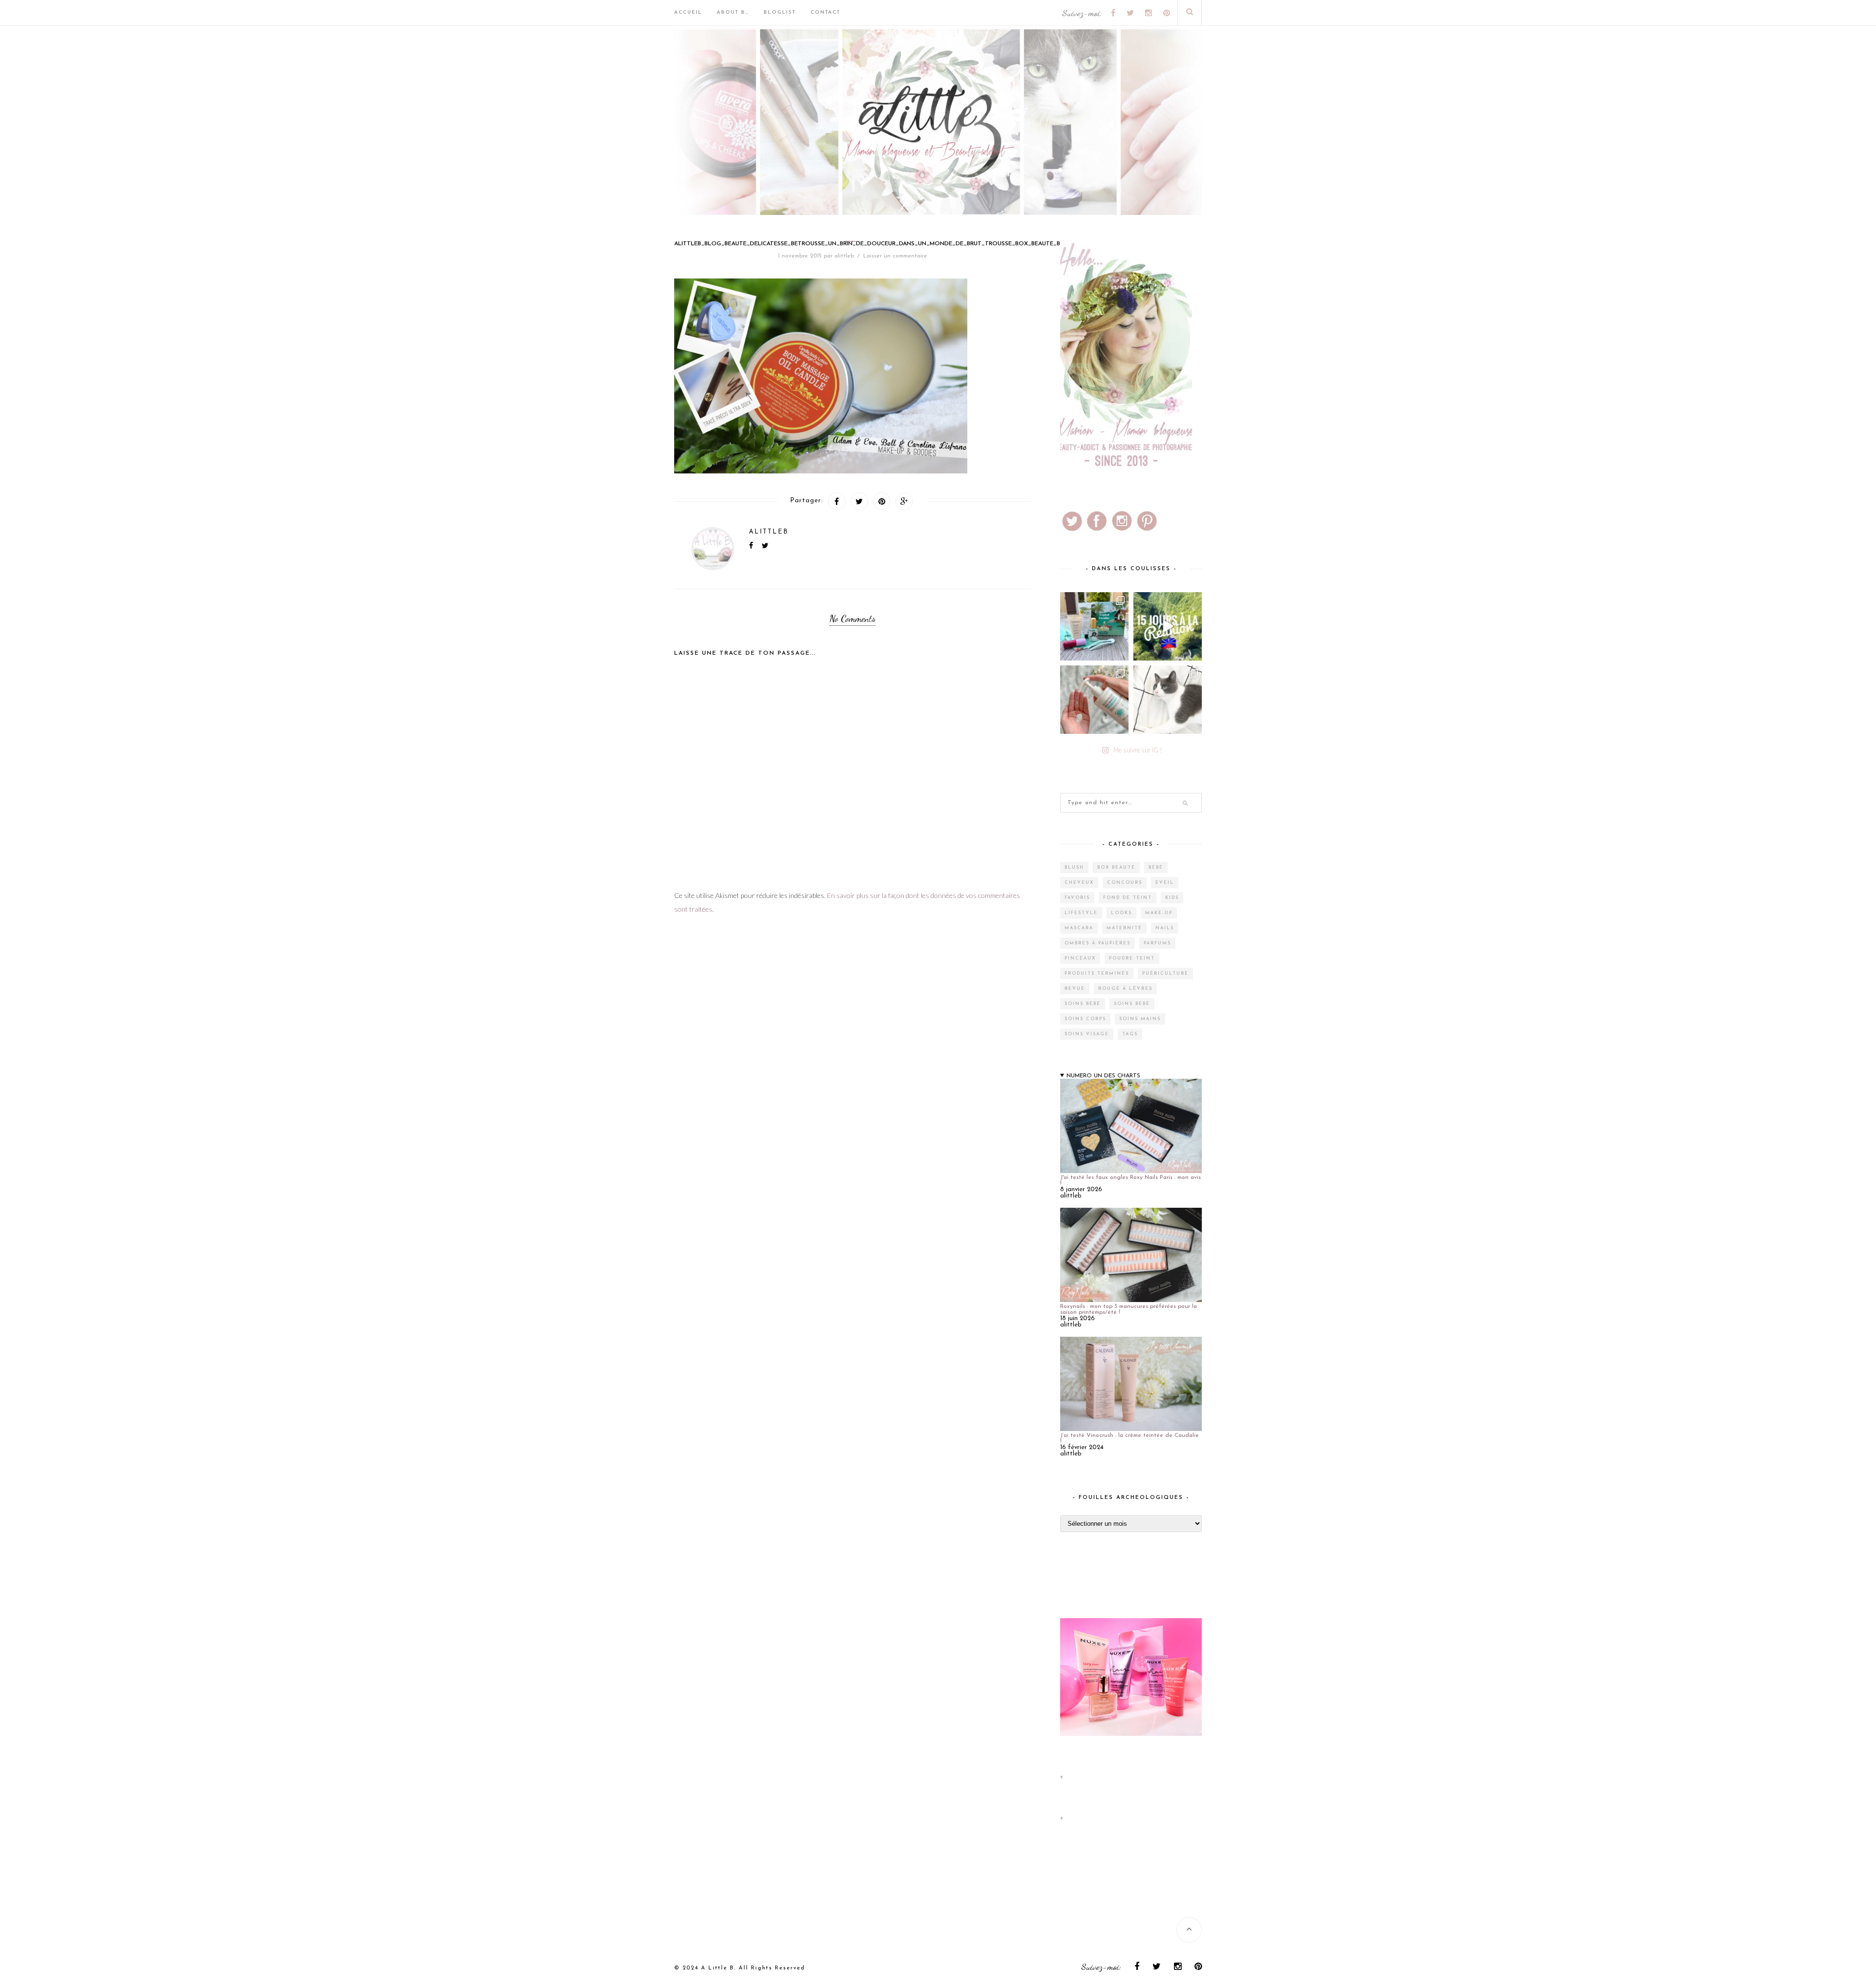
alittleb (844, 256)
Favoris (1077, 898)
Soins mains (1140, 1019)
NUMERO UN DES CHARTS (1103, 1076)
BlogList (780, 12)
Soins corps (1085, 1019)
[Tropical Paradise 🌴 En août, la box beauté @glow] (1094, 626)
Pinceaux (1080, 958)
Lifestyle (1081, 913)
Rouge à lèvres (1125, 989)
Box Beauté (1116, 867)
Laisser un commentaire (895, 256)
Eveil (1165, 883)
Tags (1130, 1034)
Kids (1172, 898)
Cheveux (1079, 883)
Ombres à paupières (1098, 943)
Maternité (1124, 928)
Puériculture (1165, 973)
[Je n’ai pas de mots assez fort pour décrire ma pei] (1168, 700)
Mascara (1079, 928)
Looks (1121, 913)
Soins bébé (1083, 1004)
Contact (825, 12)
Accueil (688, 12)
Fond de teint (1128, 898)
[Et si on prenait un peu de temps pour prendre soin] (1094, 700)
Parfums (1157, 943)
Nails (1165, 928)
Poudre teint (1132, 958)
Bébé (1156, 867)
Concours (1125, 883)
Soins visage (1087, 1034)
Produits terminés (1097, 973)
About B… (733, 12)
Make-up (1159, 913)
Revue (1075, 989)
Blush (1074, 867)
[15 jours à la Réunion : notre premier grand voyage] (1168, 626)
